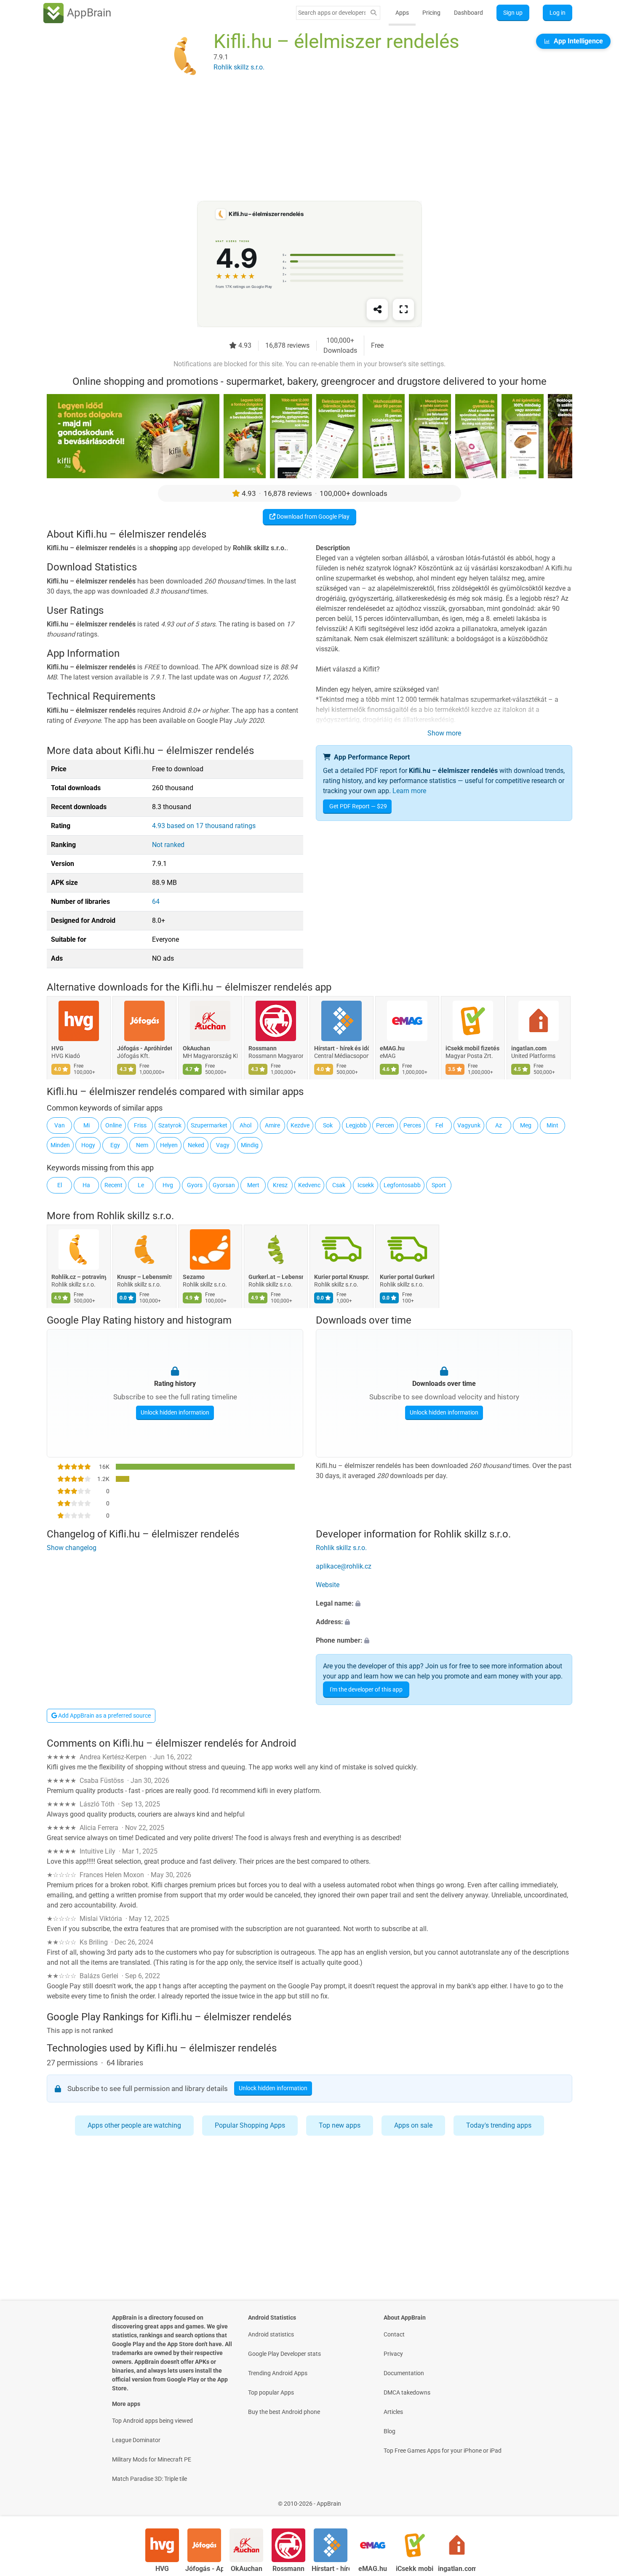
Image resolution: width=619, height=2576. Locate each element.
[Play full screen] (403, 309)
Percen (385, 1125)
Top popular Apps (271, 2392)
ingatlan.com (529, 1048)
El (60, 1185)
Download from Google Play (312, 517)
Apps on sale (413, 2125)
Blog (390, 2431)
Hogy (88, 1145)
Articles (393, 2412)
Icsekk (366, 1185)
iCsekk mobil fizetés (472, 1048)
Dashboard (468, 13)
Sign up (513, 13)
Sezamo (194, 1277)
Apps (402, 13)
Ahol (245, 1125)
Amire (272, 1125)
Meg (526, 1125)
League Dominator (136, 2440)
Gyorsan (224, 1185)
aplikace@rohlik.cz (344, 1567)
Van (60, 1125)
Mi (87, 1125)
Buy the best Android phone (284, 2412)
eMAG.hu (392, 1048)
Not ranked (168, 845)
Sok (328, 1125)
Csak (339, 1185)
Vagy (223, 1145)
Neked (196, 1145)
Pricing (431, 13)
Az (499, 1125)
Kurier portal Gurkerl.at (407, 1277)
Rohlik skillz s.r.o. (135, 1216)
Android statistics (271, 2334)
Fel (439, 1125)
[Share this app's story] (377, 309)
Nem (142, 1145)
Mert (253, 1185)
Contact (394, 2334)
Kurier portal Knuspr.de (342, 1277)
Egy (115, 1145)
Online (113, 1125)
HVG (57, 1048)
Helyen (169, 1145)
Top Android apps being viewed (152, 2421)
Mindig (250, 1145)
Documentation (404, 2373)
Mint (552, 1125)
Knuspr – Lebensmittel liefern (144, 1277)
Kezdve (300, 1125)
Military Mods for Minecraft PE (152, 2459)
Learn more (409, 791)
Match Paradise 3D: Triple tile (149, 2479)
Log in (558, 13)
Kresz (280, 1185)
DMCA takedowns (407, 2392)
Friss (140, 1125)
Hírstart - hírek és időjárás (342, 1048)
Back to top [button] (598, 2499)
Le (141, 1185)
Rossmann (263, 1048)
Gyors (195, 1185)
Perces (412, 1125)
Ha (86, 1185)
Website (328, 1585)
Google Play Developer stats (284, 2354)
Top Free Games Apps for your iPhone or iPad (443, 2451)
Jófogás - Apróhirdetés (144, 1048)
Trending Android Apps (278, 2373)
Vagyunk (469, 1125)
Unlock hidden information (175, 1412)
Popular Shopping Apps (250, 2125)
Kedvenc (309, 1185)
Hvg (168, 1185)
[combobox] (332, 13)
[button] (444, 1604)
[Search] (374, 13)
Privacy (393, 2354)
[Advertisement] (299, 142)
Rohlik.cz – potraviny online (79, 1277)
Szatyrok (170, 1125)
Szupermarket (209, 1125)
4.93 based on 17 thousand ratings (204, 826)
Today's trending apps (499, 2125)
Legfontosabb (402, 1185)
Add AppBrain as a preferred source (104, 1716)
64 (156, 902)
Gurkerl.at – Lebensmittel (276, 1277)
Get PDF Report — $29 (358, 806)
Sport (439, 1185)
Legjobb (356, 1125)
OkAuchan (196, 1048)
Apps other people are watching (134, 2125)
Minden (60, 1145)
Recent (113, 1185)
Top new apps (340, 2125)
